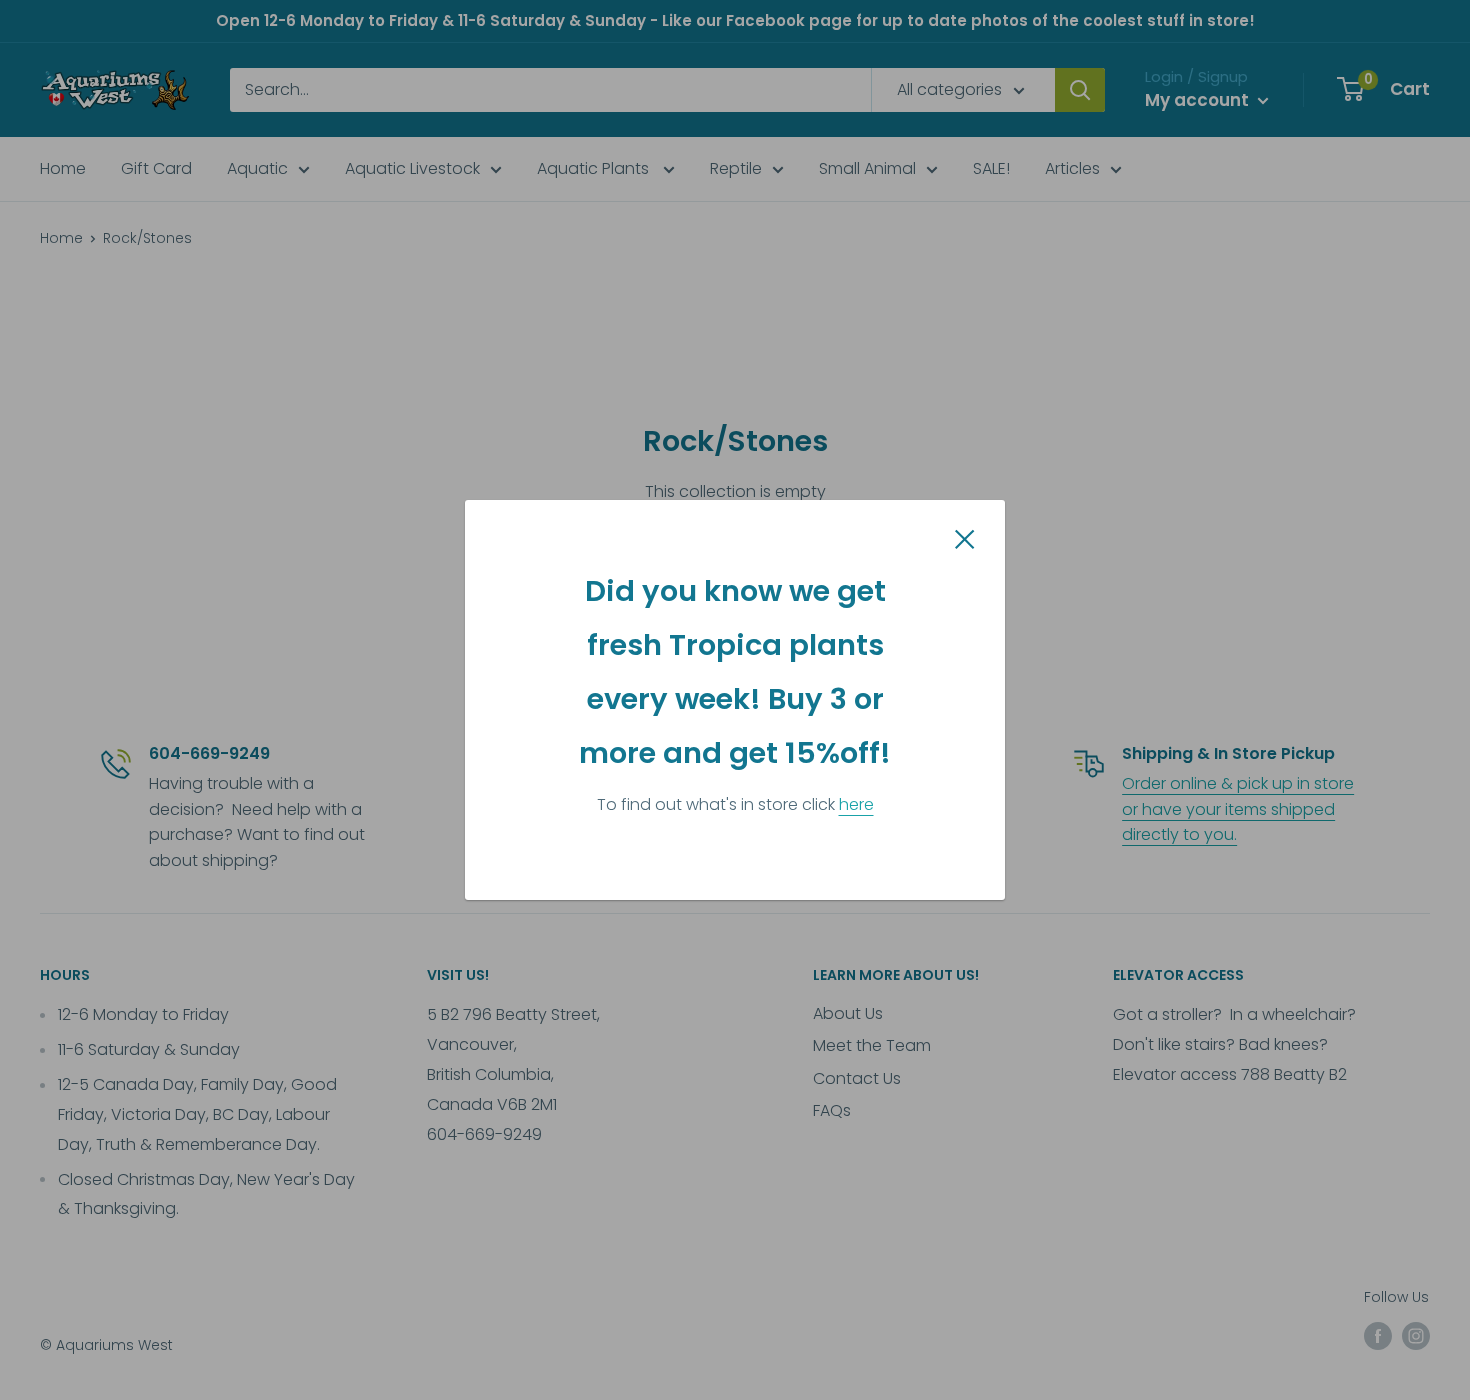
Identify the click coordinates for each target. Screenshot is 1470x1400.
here (856, 804)
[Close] (965, 539)
